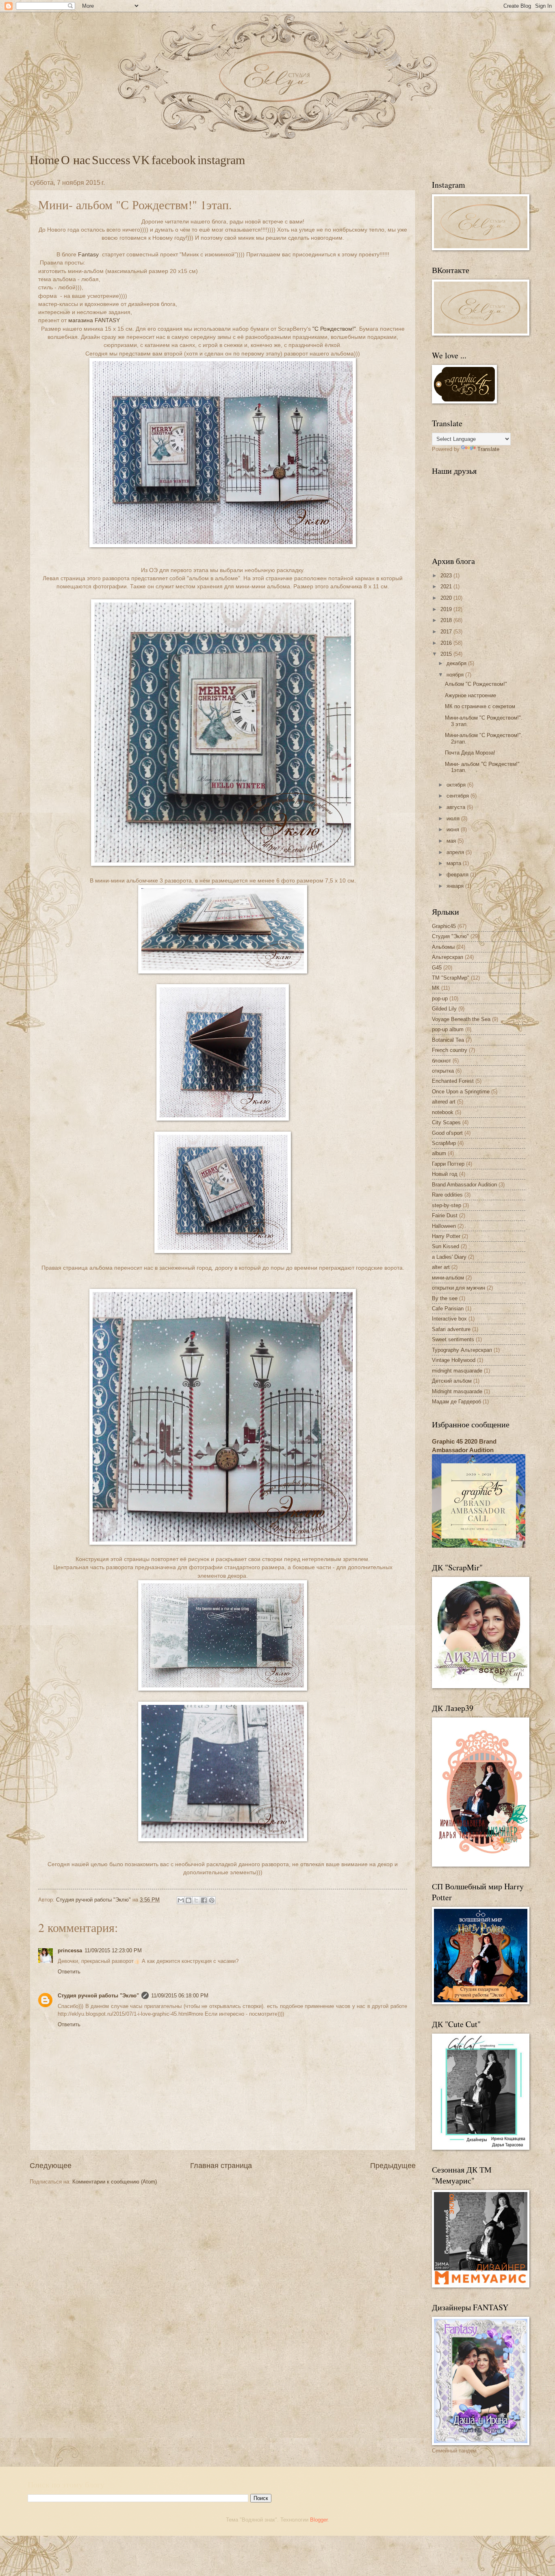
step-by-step (447, 1205)
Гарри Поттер (448, 1164)
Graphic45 (444, 926)
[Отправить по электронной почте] (181, 1900)
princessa (70, 1950)
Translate (488, 449)
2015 (447, 654)
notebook (443, 1112)
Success (111, 160)
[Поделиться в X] (196, 1900)
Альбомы (443, 947)
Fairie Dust (445, 1215)
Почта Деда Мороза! (470, 753)
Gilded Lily (444, 1009)
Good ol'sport (447, 1133)
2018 (447, 620)
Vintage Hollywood (454, 1360)
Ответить (69, 1972)
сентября (459, 796)
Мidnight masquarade (457, 1391)
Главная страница (221, 2166)
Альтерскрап (448, 957)
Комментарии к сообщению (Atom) (115, 2182)
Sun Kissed (446, 1246)
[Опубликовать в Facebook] (204, 1900)
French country (450, 1050)
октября (457, 785)
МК (436, 988)
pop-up (440, 999)
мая (452, 841)
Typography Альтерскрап (462, 1350)
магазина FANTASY (94, 320)
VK (141, 160)
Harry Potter (446, 1236)
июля (454, 819)
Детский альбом (452, 1381)
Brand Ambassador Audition (464, 1185)
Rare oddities (447, 1195)
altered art (444, 1102)
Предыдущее (393, 2166)
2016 (447, 643)
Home (44, 160)
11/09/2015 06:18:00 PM (180, 1996)
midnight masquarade (457, 1371)
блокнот (441, 1061)
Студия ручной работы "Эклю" (98, 1996)
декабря (457, 663)
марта (455, 863)
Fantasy (88, 255)
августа (457, 807)
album (439, 1153)
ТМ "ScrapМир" (451, 978)
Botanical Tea (448, 1040)
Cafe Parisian (448, 1309)
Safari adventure (451, 1329)
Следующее (51, 2166)
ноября (456, 675)
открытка (443, 1071)
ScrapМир (444, 1143)
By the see (445, 1298)
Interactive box (449, 1319)
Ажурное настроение (470, 695)
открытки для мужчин (459, 1288)
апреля (456, 852)
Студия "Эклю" (450, 936)
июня (454, 829)
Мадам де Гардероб (456, 1402)
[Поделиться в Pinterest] (212, 1900)
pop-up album (448, 1029)
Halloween (444, 1226)
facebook (174, 160)
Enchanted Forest (453, 1081)
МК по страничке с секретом (480, 706)
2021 (447, 587)
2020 (447, 598)
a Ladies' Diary (449, 1257)
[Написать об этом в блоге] (189, 1900)
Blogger (319, 2520)
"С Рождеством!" (334, 329)
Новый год (445, 1174)
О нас (76, 160)
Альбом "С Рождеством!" (476, 684)
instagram (221, 160)
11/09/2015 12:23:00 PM (113, 1950)
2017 (447, 632)
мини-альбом (448, 1278)
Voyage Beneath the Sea (461, 1019)
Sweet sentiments (453, 1339)
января (456, 886)
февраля (458, 875)
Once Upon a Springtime (461, 1092)
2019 (447, 609)
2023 (447, 576)
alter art (441, 1267)
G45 (437, 968)
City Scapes (446, 1122)
